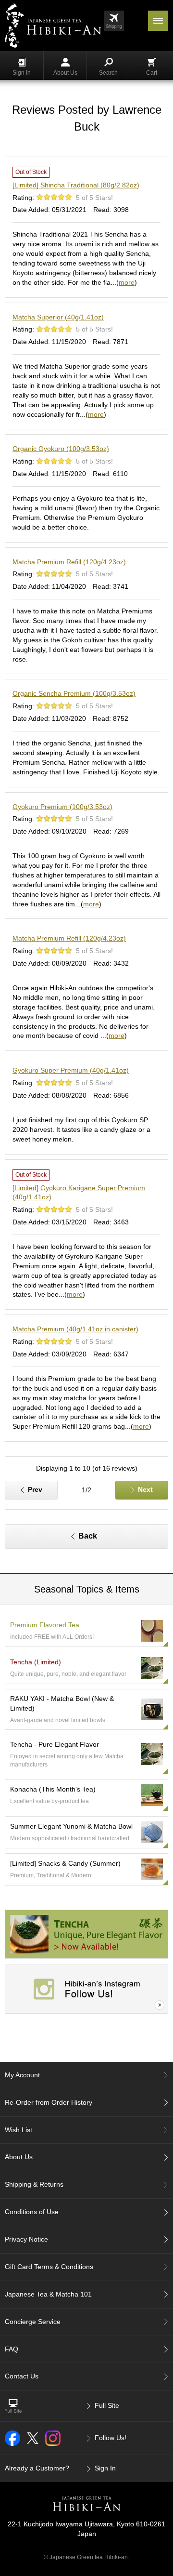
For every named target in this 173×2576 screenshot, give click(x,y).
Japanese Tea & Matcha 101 (48, 2294)
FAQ (12, 2349)
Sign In (22, 73)
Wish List (19, 2130)
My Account (22, 2075)
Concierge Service (33, 2322)
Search (108, 73)
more (127, 282)
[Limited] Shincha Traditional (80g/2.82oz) (76, 185)
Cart (152, 73)
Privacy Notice (26, 2239)
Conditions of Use (32, 2212)
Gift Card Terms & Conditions (49, 2267)
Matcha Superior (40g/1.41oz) (58, 317)
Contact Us (22, 2376)
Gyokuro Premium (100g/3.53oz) (62, 807)
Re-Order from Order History (49, 2102)
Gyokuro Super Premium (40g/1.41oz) (71, 1070)
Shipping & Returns (34, 2184)
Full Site (107, 2405)
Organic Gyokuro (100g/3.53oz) (61, 449)
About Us (65, 73)
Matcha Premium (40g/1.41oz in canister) (75, 1329)
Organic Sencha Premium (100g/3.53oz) (74, 693)
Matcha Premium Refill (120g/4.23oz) (69, 562)
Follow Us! (111, 2438)
